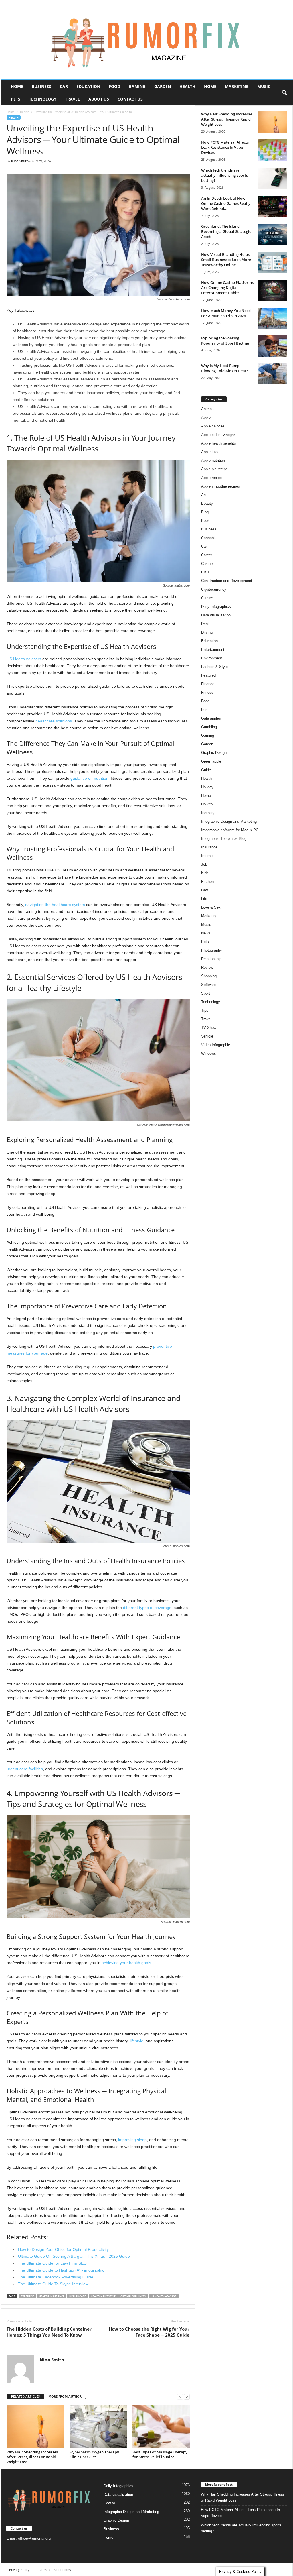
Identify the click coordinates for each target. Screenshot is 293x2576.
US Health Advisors (24, 659)
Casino (207, 564)
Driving (207, 632)
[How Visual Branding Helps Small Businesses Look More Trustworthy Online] (273, 263)
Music (264, 86)
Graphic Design (214, 753)
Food (114, 86)
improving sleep (132, 2140)
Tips (205, 1010)
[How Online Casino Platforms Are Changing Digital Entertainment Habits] (273, 291)
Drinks (206, 624)
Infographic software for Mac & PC (230, 830)
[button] (284, 93)
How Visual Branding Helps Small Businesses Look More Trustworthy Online (226, 260)
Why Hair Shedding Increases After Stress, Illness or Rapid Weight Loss (32, 2457)
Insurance (209, 847)
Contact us (130, 99)
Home (17, 86)
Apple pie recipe (214, 469)
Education (88, 86)
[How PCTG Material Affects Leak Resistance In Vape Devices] (273, 150)
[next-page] (187, 2397)
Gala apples (211, 718)
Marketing (237, 86)
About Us (99, 99)
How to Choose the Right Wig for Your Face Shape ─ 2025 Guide (149, 2332)
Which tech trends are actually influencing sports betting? (224, 175)
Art (204, 495)
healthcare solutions (54, 721)
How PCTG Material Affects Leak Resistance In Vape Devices (225, 147)
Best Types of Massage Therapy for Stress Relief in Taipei (160, 2454)
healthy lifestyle (103, 2296)
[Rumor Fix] (147, 40)
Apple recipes (212, 478)
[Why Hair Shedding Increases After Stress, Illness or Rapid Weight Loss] (35, 2426)
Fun (204, 710)
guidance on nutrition (89, 778)
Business (41, 86)
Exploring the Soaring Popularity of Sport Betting (225, 341)
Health (187, 86)
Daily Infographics (216, 607)
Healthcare (78, 2296)
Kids (205, 873)
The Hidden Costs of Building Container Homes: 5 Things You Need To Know (49, 2332)
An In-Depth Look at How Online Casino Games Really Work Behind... (226, 203)
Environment (212, 658)
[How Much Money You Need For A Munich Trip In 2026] (273, 319)
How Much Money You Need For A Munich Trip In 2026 (226, 313)
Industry (208, 813)
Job (204, 864)
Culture (207, 598)
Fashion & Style (214, 667)
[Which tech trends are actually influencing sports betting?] (273, 178)
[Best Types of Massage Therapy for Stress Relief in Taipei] (161, 2426)
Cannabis (209, 538)
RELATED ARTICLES (25, 2396)
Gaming (137, 86)
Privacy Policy (19, 2570)
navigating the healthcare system (55, 905)
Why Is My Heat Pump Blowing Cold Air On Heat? (225, 368)
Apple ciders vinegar (218, 435)
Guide (206, 770)
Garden (163, 86)
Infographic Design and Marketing (229, 821)
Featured (208, 675)
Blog (205, 512)
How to (207, 804)
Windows (209, 1053)
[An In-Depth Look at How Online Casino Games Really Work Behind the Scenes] (273, 206)
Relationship (211, 959)
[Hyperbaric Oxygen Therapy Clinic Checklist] (98, 2426)
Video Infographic (216, 1045)
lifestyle (137, 2041)
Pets (16, 99)
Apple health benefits (219, 443)
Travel (72, 99)
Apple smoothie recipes (221, 486)
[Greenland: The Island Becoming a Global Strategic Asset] (273, 234)
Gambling (209, 727)
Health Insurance (52, 2296)
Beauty (207, 503)
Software (208, 985)
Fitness (207, 692)
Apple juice (210, 452)
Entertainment (213, 650)
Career (207, 555)
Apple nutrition (213, 460)
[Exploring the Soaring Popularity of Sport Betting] (273, 346)
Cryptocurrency (214, 589)
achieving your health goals (126, 1963)
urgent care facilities (25, 1769)
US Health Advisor (164, 2296)
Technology (43, 99)
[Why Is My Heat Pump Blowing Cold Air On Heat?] (273, 374)
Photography (212, 950)
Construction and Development (227, 581)
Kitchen (207, 882)
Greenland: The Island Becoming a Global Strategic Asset (226, 231)
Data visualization (216, 615)
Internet (207, 856)
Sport (206, 993)
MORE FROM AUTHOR (65, 2396)
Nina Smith (20, 161)
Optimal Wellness (133, 2296)
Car (64, 86)
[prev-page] (180, 2397)
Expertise (27, 2296)
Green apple (211, 761)
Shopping (209, 976)
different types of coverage (147, 1608)
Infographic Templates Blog (224, 839)
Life (204, 899)
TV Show (209, 1028)
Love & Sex (211, 907)
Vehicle (207, 1036)
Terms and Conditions (54, 2570)
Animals (208, 409)
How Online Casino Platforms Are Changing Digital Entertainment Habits (227, 288)
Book (205, 521)
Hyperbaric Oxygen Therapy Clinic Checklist (94, 2454)
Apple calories (213, 426)
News (206, 933)
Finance (208, 684)
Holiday (207, 787)
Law (204, 890)
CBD (205, 572)
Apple (206, 417)
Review (207, 967)
